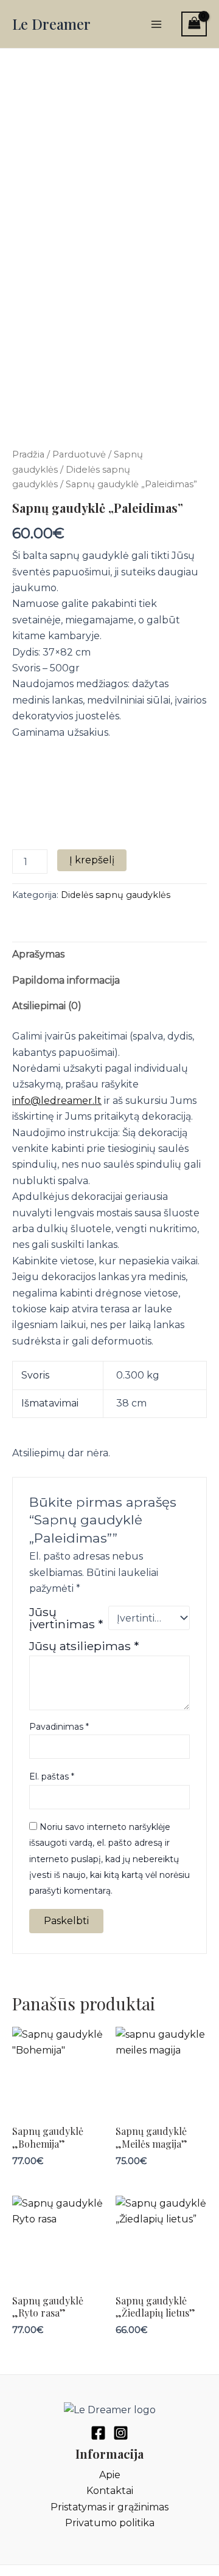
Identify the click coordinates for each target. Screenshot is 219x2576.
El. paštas (52, 1776)
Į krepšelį (92, 860)
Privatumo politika (110, 2523)
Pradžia (28, 454)
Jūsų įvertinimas (66, 1618)
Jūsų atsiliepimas (84, 1646)
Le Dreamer (51, 24)
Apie (110, 2475)
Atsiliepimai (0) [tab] (47, 1006)
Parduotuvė (79, 454)
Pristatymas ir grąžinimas (109, 2507)
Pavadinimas (59, 1727)
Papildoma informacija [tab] (66, 980)
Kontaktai (110, 2491)
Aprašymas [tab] (38, 954)
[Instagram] (121, 2433)
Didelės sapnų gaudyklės (116, 895)
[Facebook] (98, 2433)
